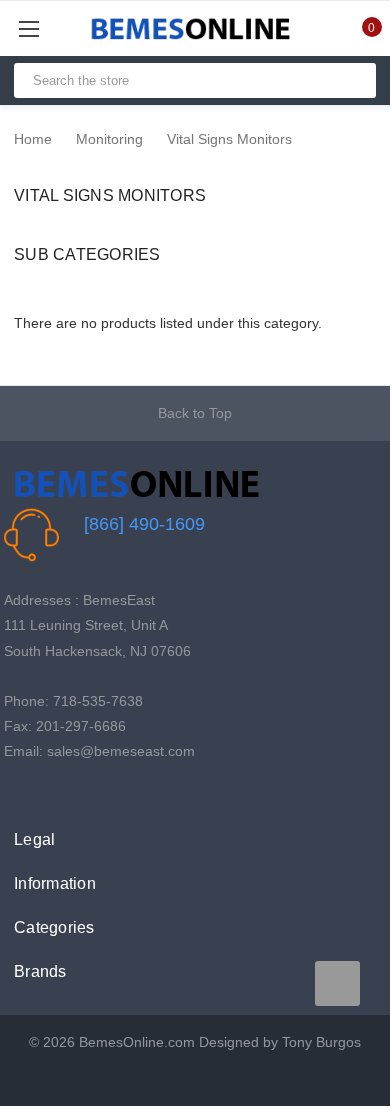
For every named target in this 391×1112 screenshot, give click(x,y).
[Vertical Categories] (51, 28)
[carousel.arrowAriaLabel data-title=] (337, 983)
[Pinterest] (76, 792)
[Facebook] (14, 792)
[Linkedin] (107, 792)
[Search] (352, 80)
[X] (45, 792)
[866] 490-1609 (144, 524)
